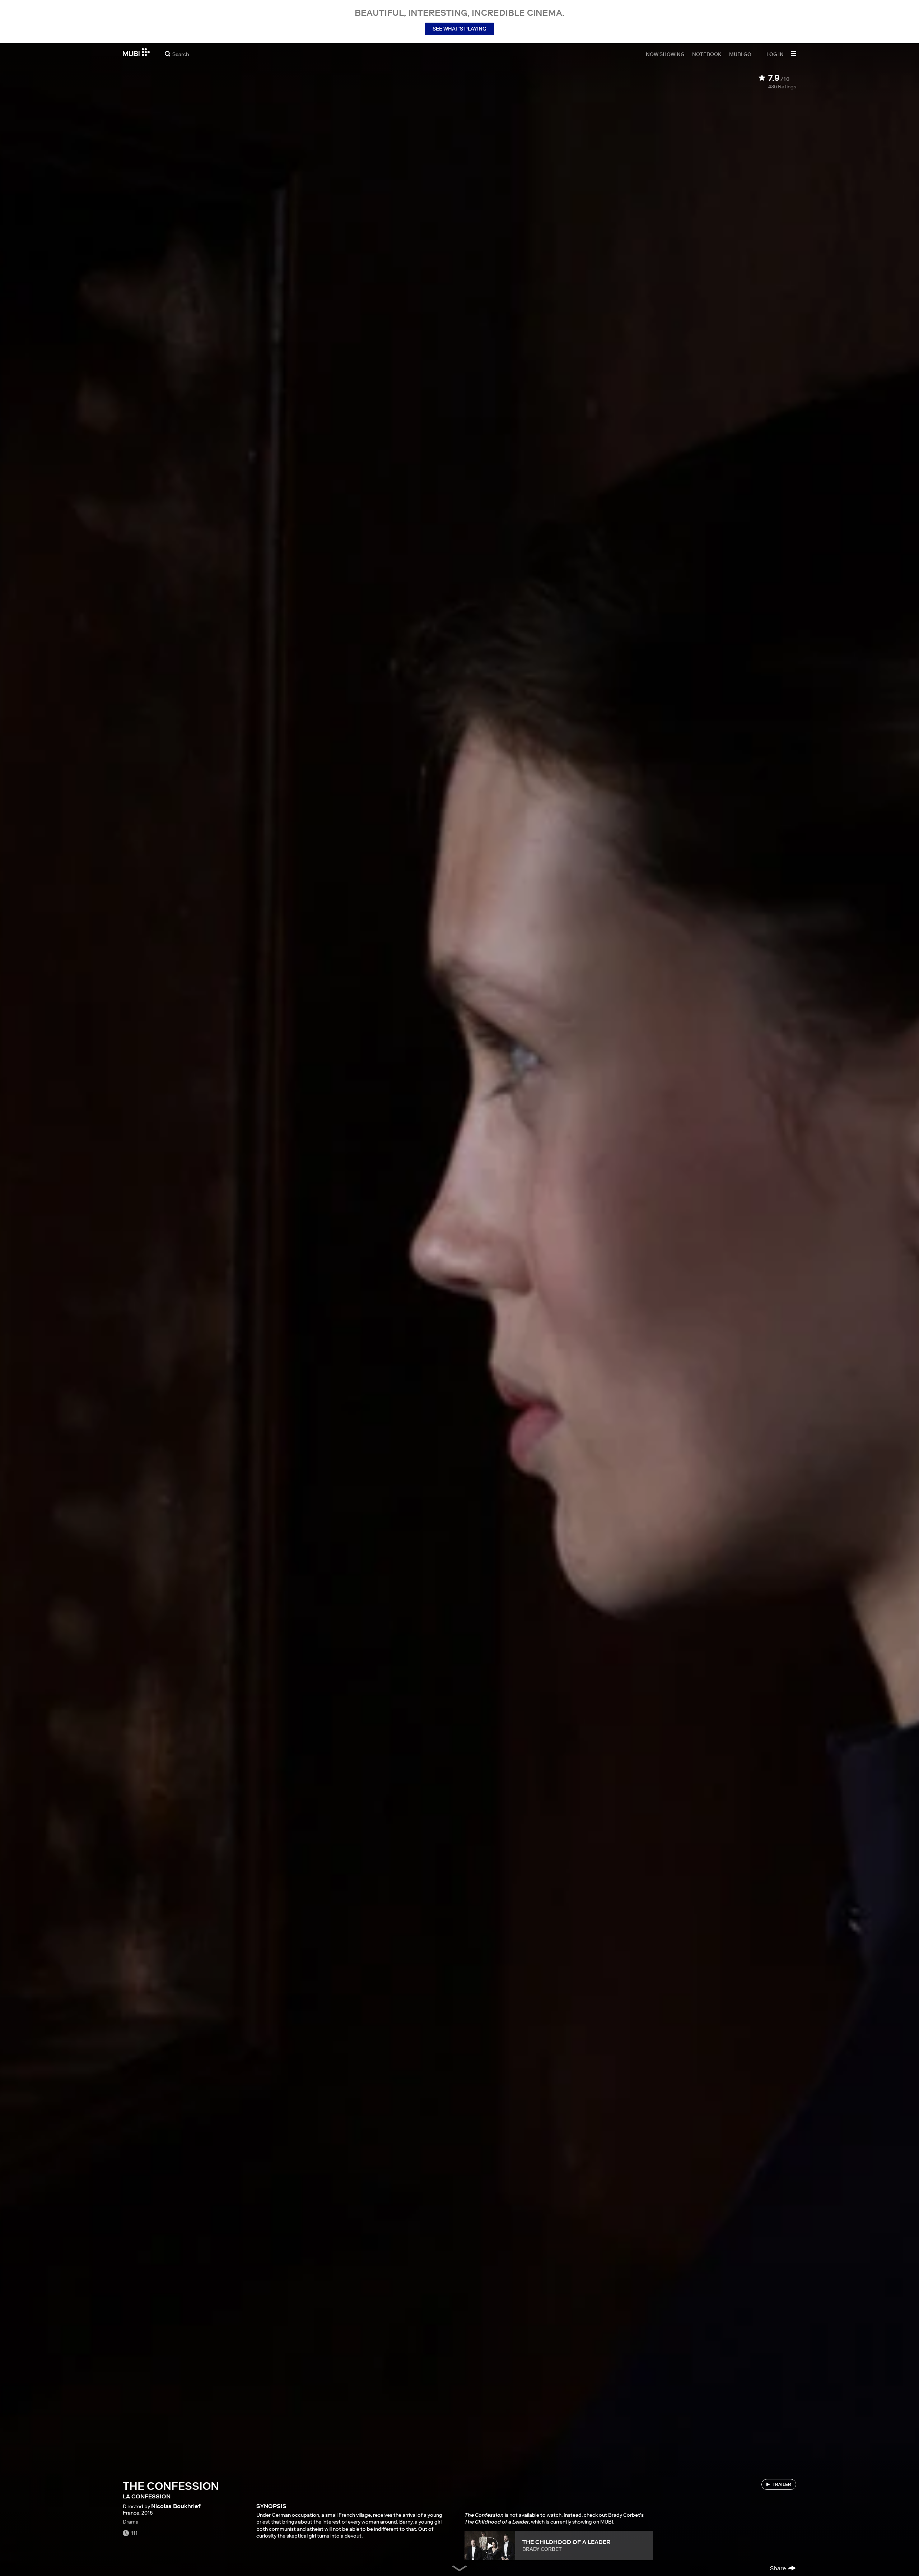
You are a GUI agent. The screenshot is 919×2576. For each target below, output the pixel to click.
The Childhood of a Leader (566, 2542)
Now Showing (665, 54)
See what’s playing (459, 29)
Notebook (707, 54)
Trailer (782, 2484)
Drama (131, 2522)
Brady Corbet (542, 2549)
